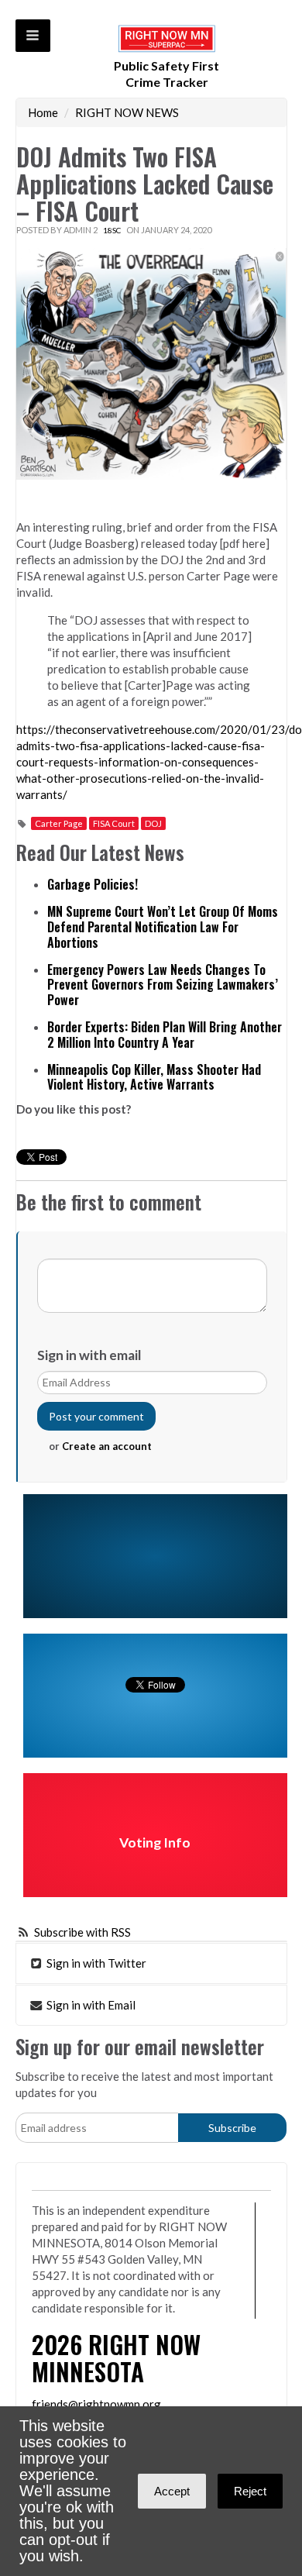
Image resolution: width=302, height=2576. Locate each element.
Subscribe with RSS (82, 1932)
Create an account (107, 1446)
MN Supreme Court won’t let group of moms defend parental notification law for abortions (163, 927)
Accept (172, 2491)
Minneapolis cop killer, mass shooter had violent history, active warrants (154, 1077)
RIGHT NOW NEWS (127, 112)
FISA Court (114, 823)
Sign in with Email (90, 2005)
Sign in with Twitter (95, 1963)
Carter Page (59, 823)
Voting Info (155, 1842)
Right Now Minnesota (116, 2357)
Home (43, 112)
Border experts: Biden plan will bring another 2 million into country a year (165, 1035)
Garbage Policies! (93, 884)
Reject (250, 2491)
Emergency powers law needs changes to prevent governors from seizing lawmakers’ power (163, 985)
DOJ (153, 823)
